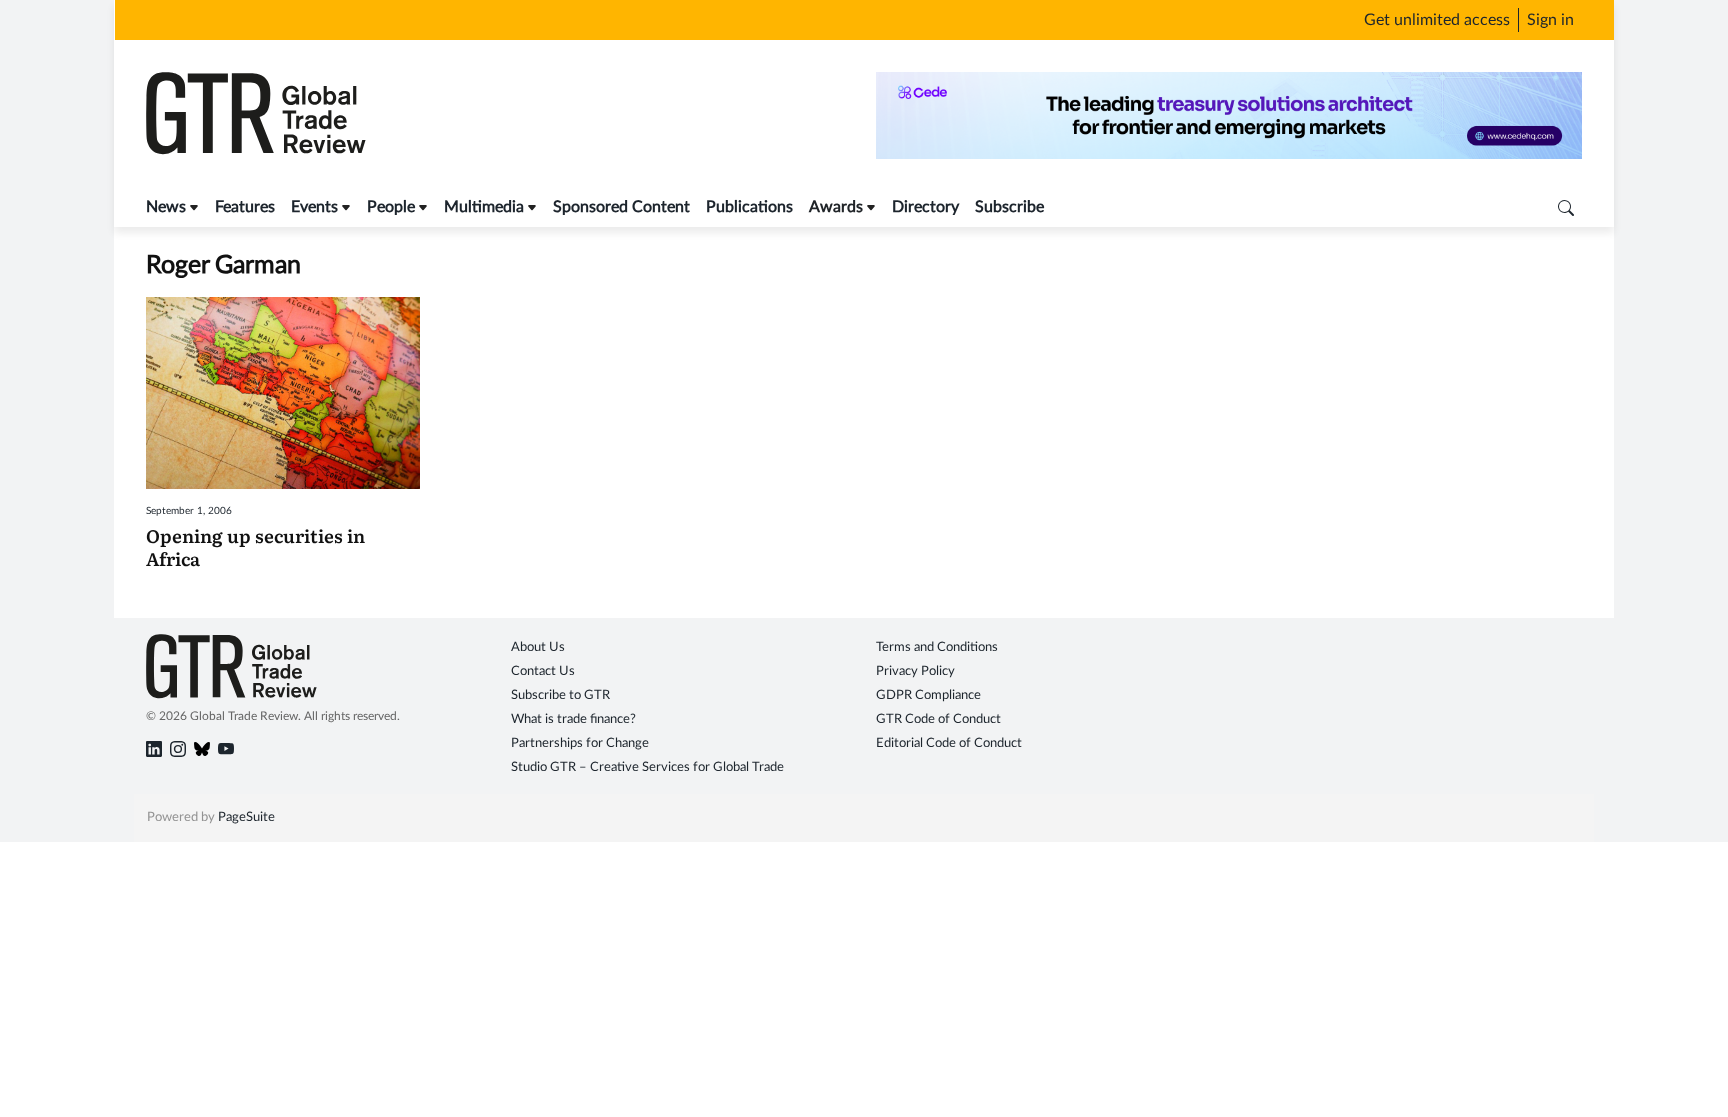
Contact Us (543, 671)
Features (245, 207)
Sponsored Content (621, 207)
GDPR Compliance (928, 695)
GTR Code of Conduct (938, 719)
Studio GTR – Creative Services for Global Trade (647, 767)
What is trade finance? (573, 719)
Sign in (1550, 20)
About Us (538, 647)
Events (314, 207)
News (166, 207)
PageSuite (246, 817)
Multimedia (484, 207)
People (391, 207)
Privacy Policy (915, 671)
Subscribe (1009, 207)
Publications (749, 207)
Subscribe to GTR (560, 695)
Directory (925, 207)
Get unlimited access (1437, 20)
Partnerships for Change (580, 743)
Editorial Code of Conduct (949, 743)
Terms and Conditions (937, 647)
